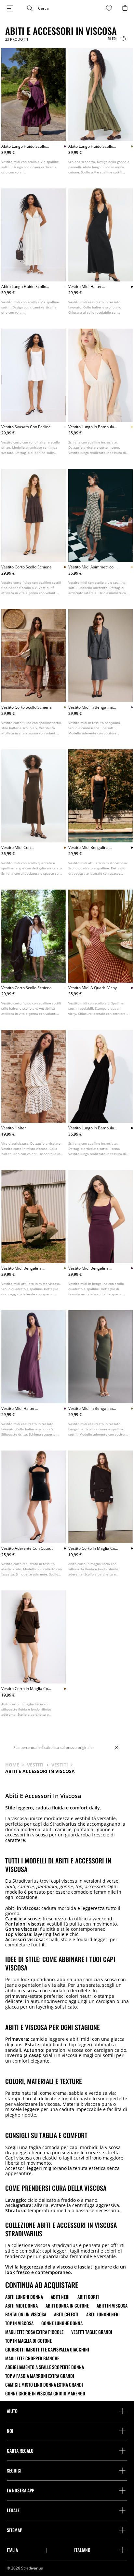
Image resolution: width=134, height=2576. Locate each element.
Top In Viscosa (19, 2323)
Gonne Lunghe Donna (62, 2323)
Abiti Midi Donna (21, 2306)
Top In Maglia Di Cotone (28, 2341)
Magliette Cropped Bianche (32, 2358)
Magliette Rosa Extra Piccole (34, 2332)
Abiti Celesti (66, 2314)
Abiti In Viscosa (112, 2306)
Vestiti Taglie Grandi (92, 2332)
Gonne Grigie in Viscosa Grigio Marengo (45, 2393)
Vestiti (35, 1765)
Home (12, 1765)
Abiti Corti (88, 2297)
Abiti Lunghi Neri (103, 2314)
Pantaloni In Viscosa (26, 2314)
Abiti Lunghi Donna (24, 2297)
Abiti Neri (60, 2297)
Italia (12, 2550)
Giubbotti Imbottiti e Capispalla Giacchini (47, 2350)
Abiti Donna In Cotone (67, 2306)
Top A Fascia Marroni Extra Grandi (40, 2376)
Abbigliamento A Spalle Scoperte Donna (45, 2367)
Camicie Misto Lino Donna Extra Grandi (44, 2385)
